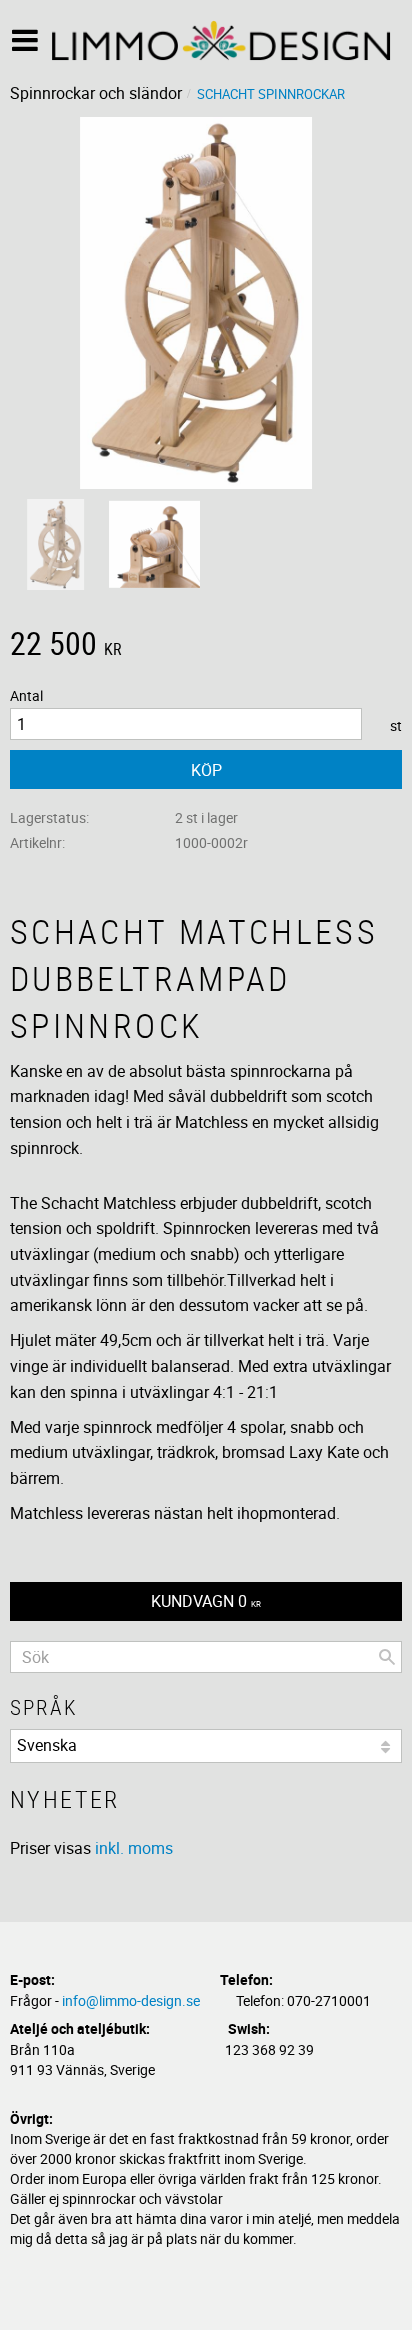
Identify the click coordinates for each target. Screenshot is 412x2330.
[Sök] (387, 1657)
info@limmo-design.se (131, 2000)
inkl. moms (134, 1848)
